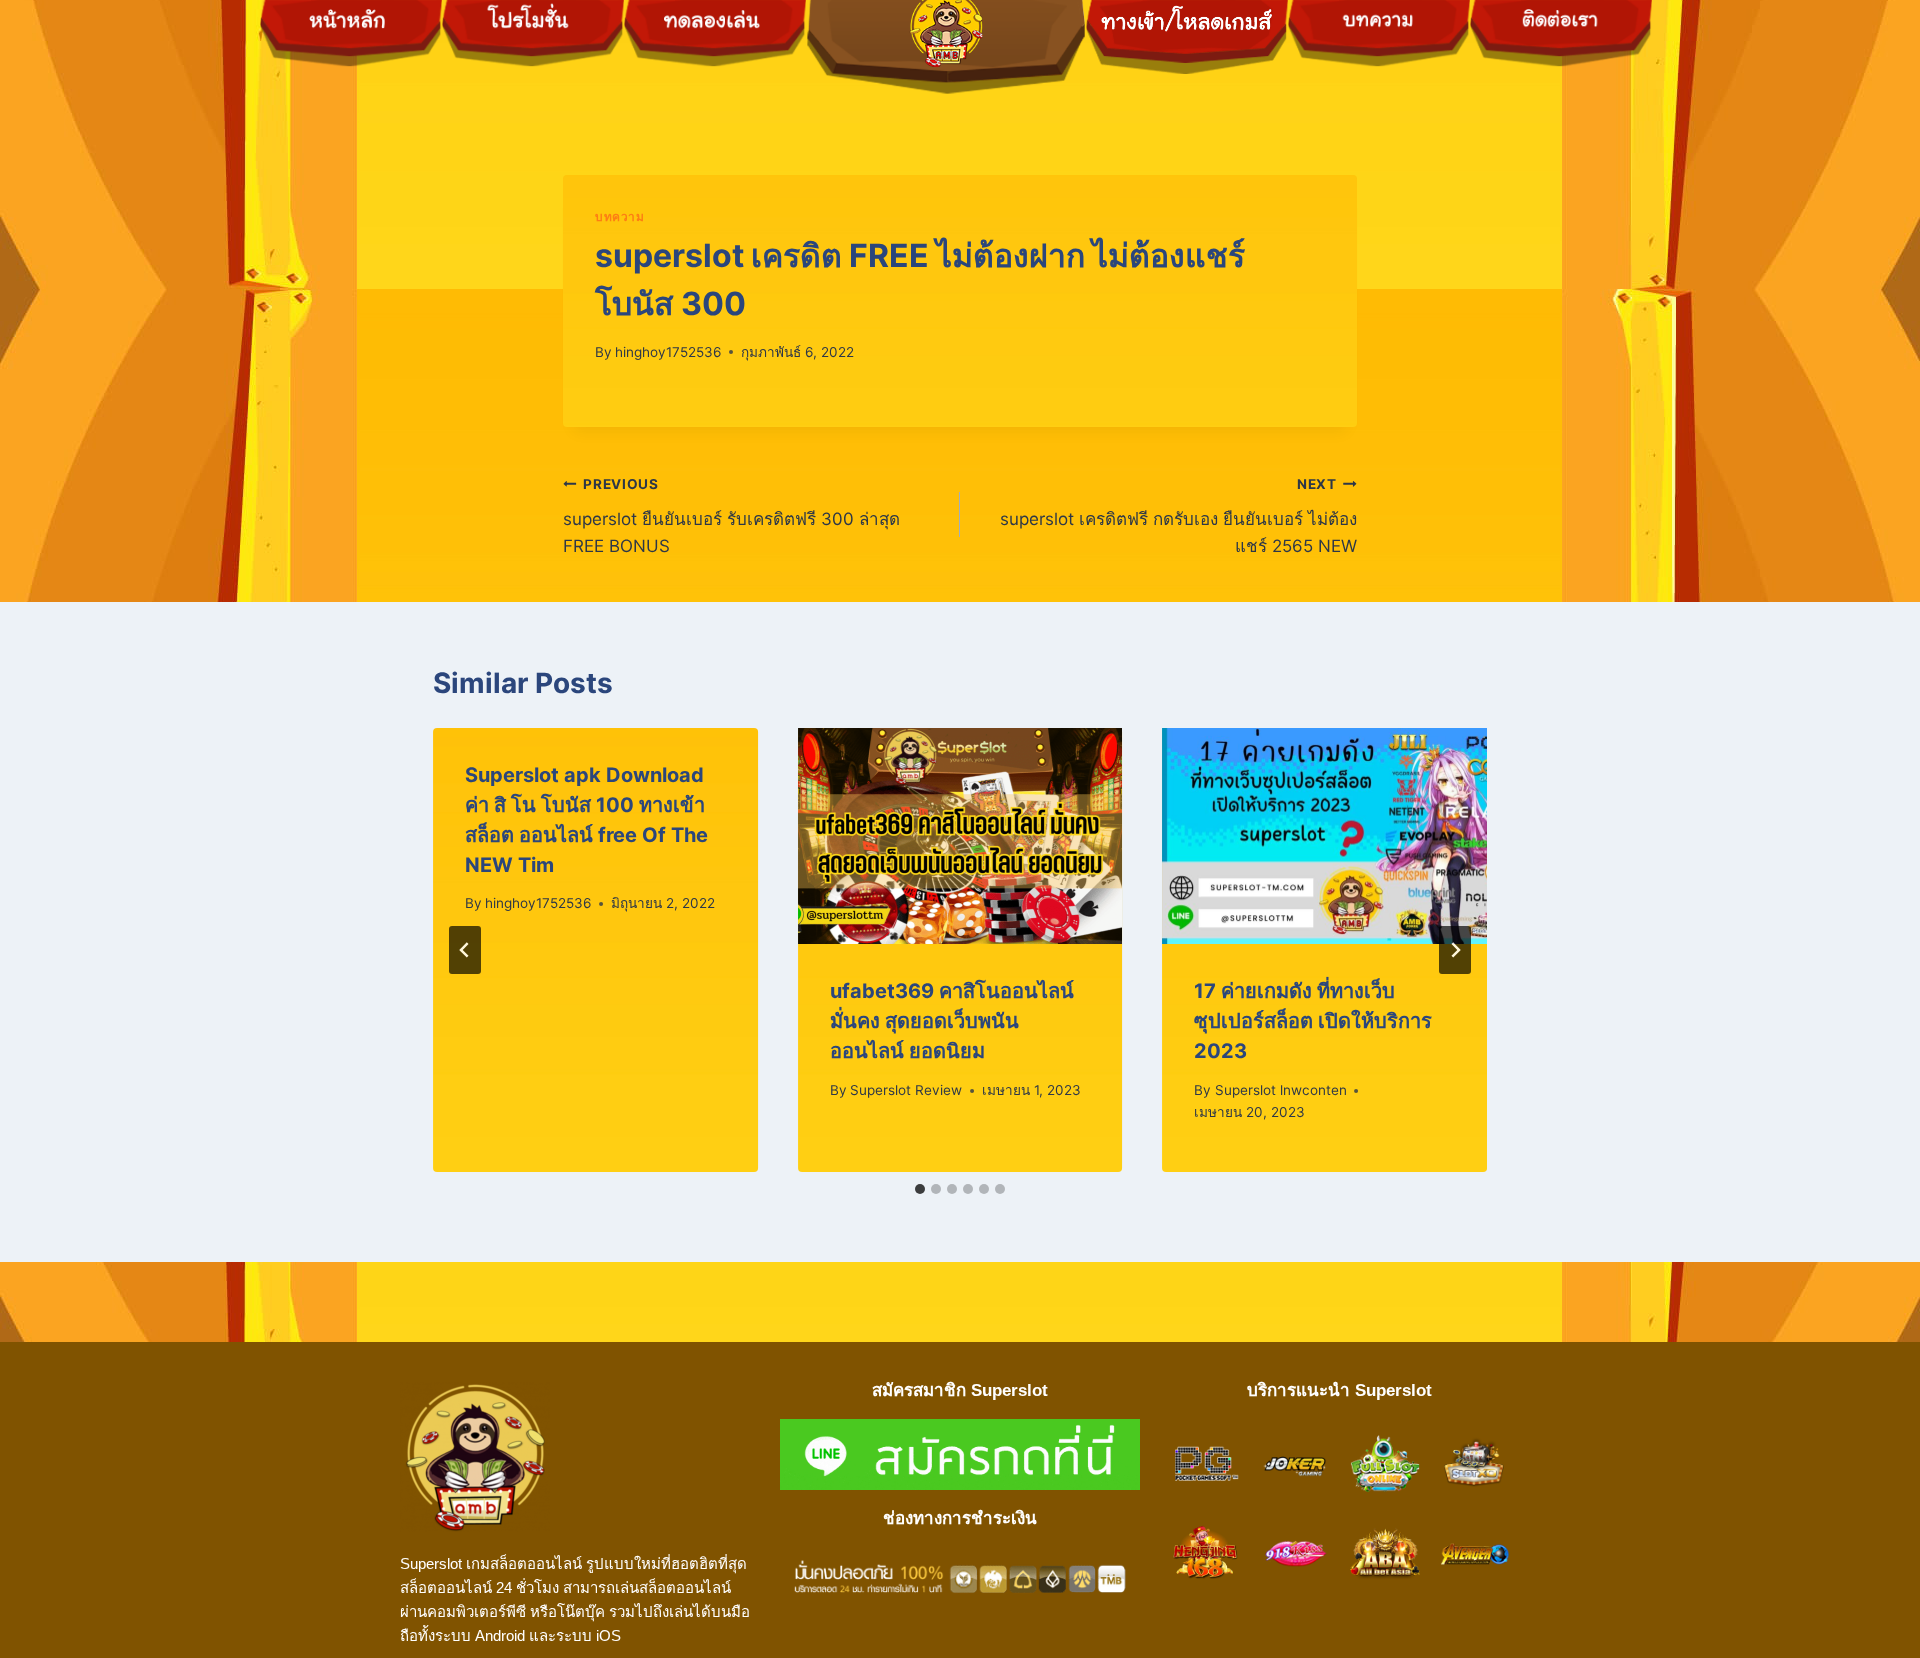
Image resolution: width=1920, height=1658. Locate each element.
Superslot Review (906, 1090)
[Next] (1455, 950)
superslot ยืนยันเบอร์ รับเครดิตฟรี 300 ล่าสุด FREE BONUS (731, 516)
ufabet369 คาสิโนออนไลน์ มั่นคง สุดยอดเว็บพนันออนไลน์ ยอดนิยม (952, 1021)
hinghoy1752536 (668, 352)
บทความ (620, 216)
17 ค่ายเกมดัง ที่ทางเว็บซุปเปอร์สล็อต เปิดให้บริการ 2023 (1313, 1021)
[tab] (920, 1189)
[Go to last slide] (465, 950)
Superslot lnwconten (1281, 1090)
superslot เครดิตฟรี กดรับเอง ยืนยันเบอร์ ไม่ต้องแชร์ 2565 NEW (1178, 516)
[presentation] (960, 836)
